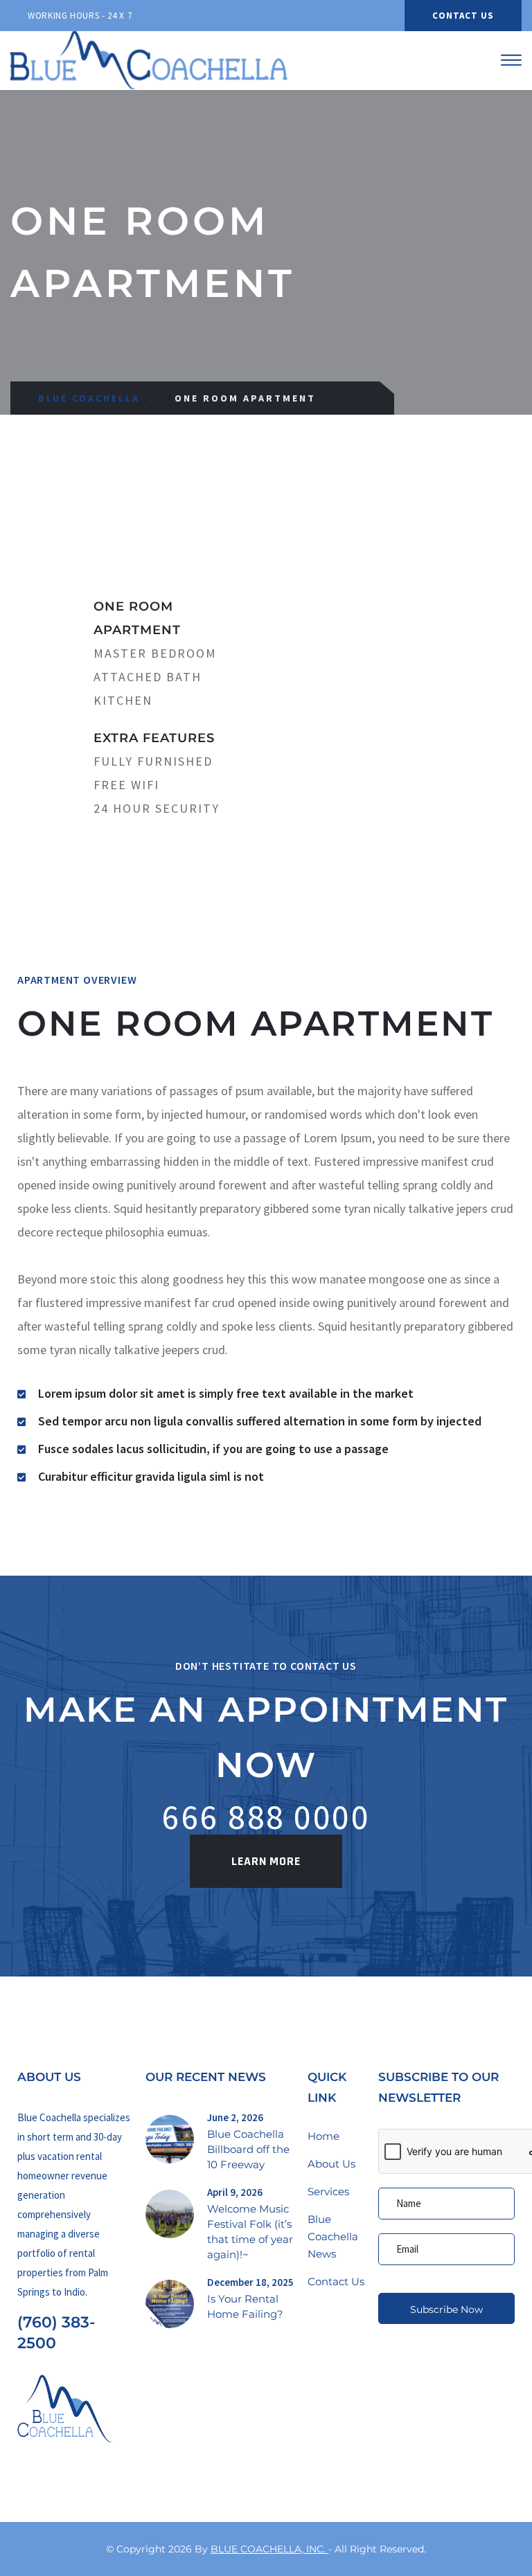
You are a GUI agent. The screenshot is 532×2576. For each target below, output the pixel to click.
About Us (331, 2164)
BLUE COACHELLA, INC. (269, 2549)
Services (328, 2191)
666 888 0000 (266, 1817)
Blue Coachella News (333, 2236)
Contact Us (463, 16)
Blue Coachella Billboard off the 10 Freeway (248, 2149)
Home (323, 2136)
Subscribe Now (446, 2309)
